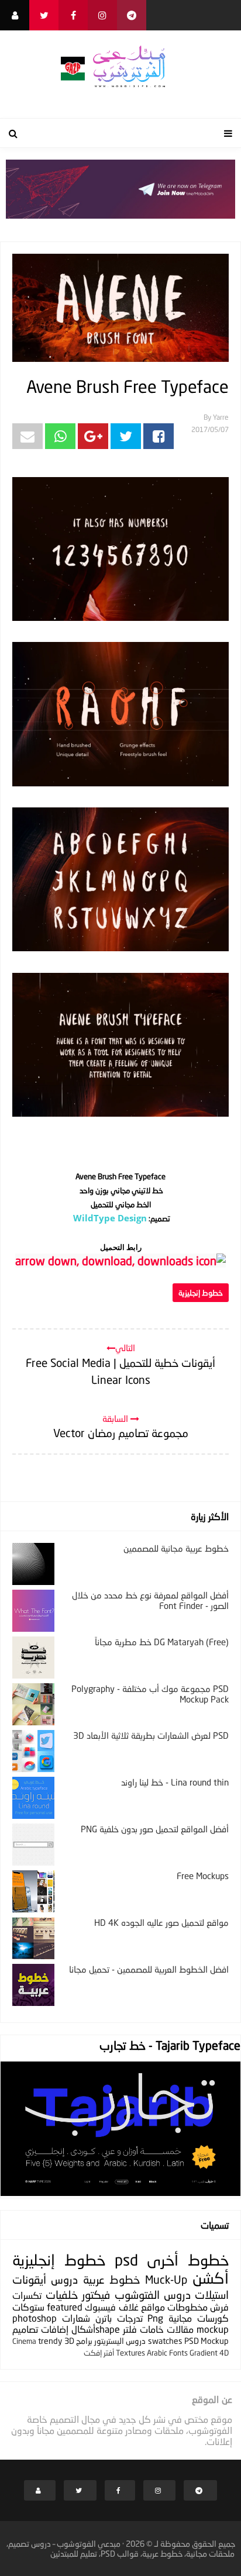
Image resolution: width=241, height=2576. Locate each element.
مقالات (180, 2329)
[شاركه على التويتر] (126, 436)
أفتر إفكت (99, 2353)
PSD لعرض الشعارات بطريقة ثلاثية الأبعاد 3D (151, 1735)
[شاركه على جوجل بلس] (93, 436)
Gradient (204, 2353)
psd (126, 2260)
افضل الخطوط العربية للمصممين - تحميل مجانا (149, 1969)
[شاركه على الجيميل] (27, 436)
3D (69, 2341)
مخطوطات (187, 2307)
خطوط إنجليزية (201, 1293)
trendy (50, 2341)
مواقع (153, 2307)
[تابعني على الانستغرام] (102, 15)
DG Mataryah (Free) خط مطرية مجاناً (162, 1642)
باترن (104, 2318)
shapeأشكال (96, 2329)
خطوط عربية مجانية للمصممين (176, 1548)
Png (155, 2318)
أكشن (211, 2278)
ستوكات (28, 2307)
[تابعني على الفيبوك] (73, 15)
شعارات (76, 2318)
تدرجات (130, 2318)
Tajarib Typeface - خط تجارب (170, 2045)
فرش (219, 2307)
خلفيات (62, 2294)
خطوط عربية (111, 2279)
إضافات (55, 2329)
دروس (64, 2279)
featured (65, 2307)
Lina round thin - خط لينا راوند (175, 1782)
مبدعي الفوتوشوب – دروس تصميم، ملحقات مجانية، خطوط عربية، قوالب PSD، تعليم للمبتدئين (121, 2549)
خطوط (208, 2260)
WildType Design (110, 1218)
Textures (130, 2353)
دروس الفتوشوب (153, 2294)
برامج (84, 2341)
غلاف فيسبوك (111, 2307)
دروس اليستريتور (120, 2341)
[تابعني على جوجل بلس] (132, 15)
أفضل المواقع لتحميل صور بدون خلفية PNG (155, 1829)
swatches (165, 2341)
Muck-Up (166, 2279)
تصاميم (25, 2329)
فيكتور (96, 2294)
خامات (152, 2329)
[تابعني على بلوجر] (15, 15)
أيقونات (29, 2279)
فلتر (130, 2329)
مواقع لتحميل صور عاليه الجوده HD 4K (161, 1922)
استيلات (212, 2294)
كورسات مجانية (199, 2318)
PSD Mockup (206, 2341)
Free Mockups (203, 1876)
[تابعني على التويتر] (44, 15)
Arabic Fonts (167, 2353)
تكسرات (27, 2295)
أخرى (163, 2260)
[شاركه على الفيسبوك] (159, 436)
